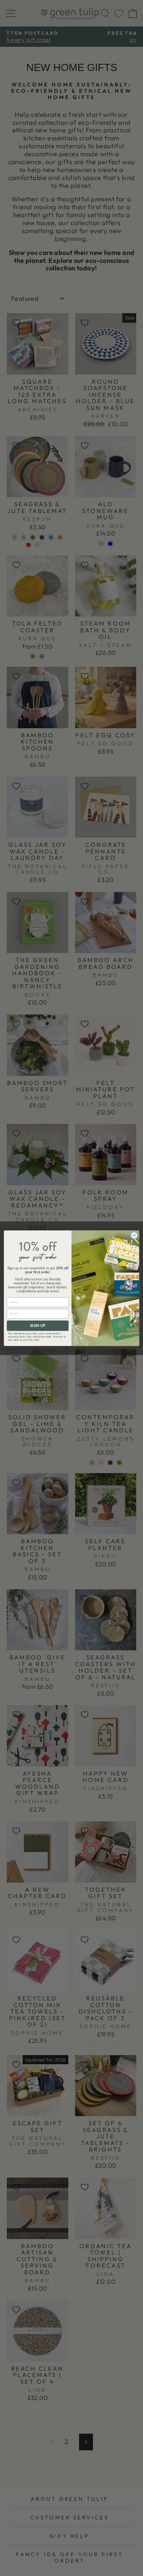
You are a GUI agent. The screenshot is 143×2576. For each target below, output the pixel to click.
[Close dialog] (134, 1235)
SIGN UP (38, 1325)
